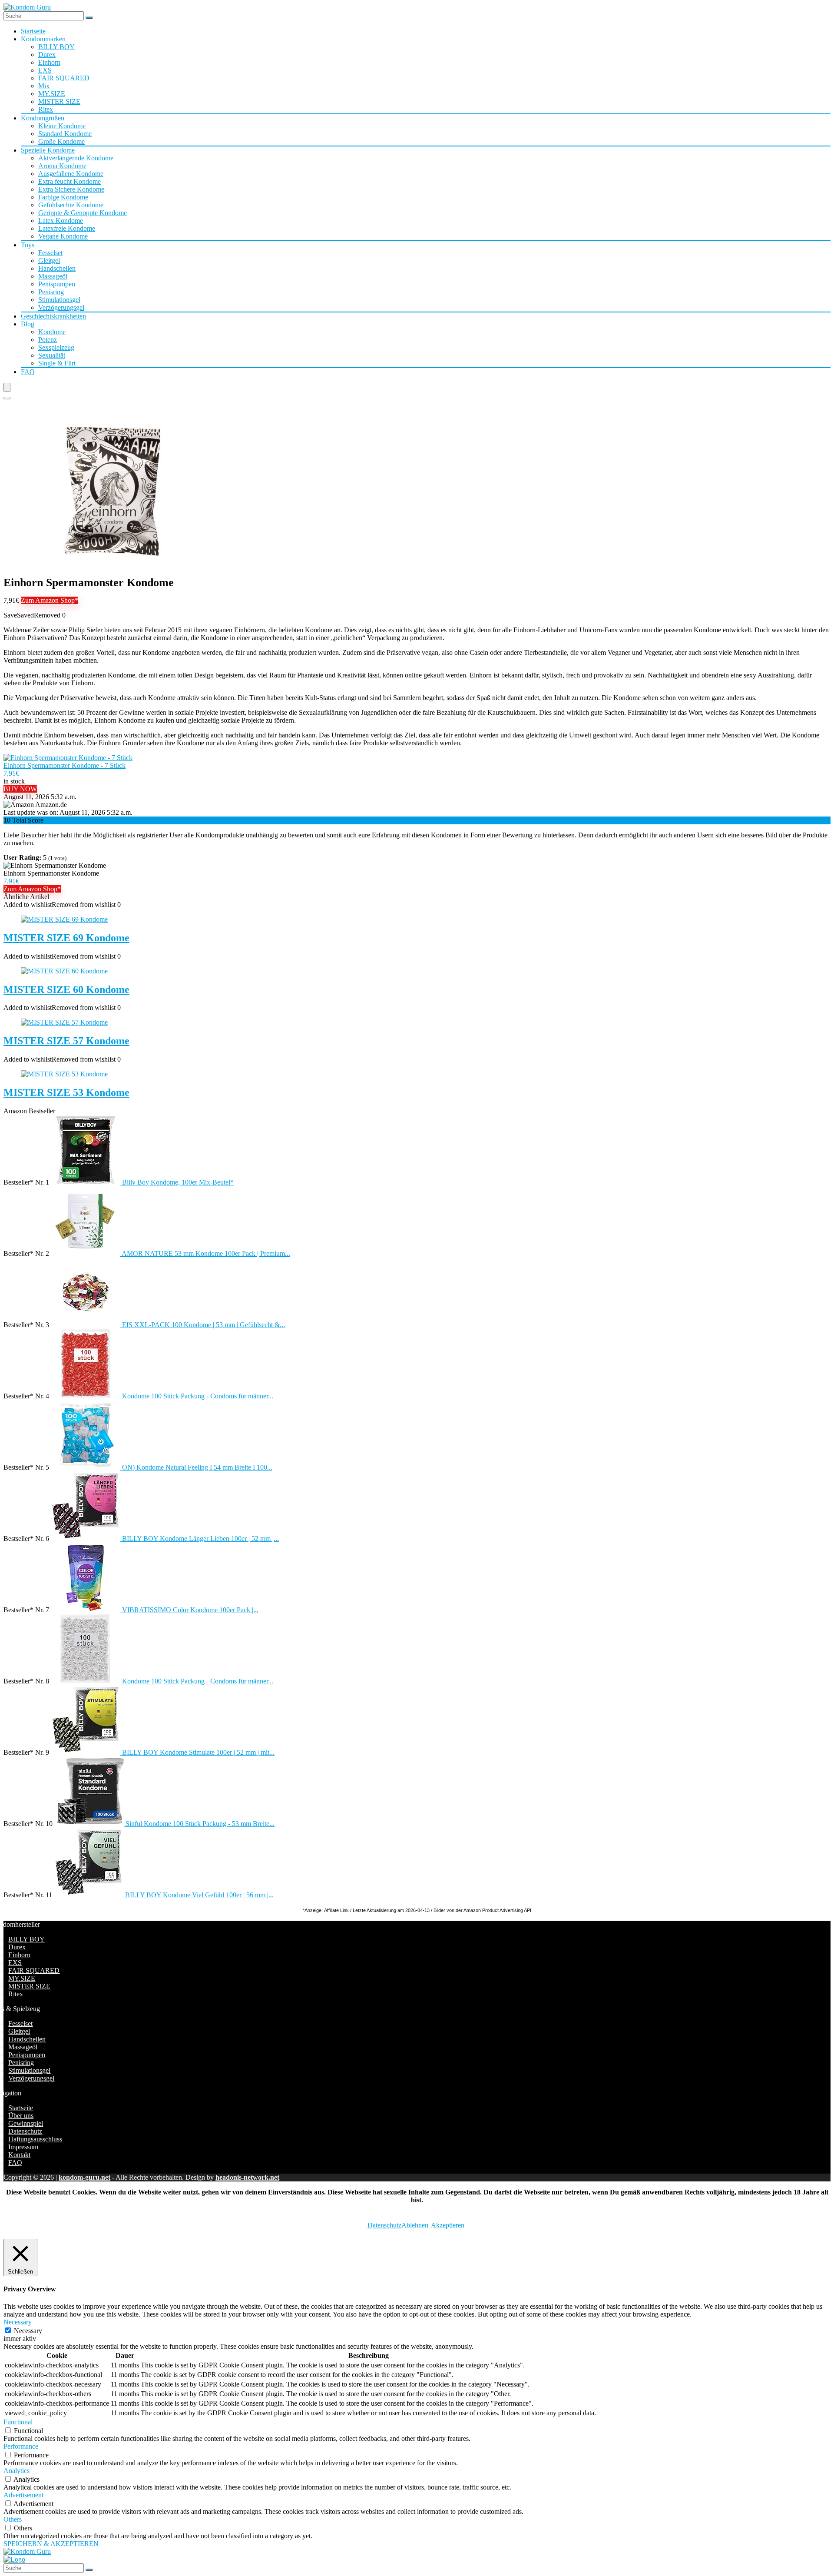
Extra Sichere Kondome (71, 189)
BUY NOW (20, 789)
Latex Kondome (61, 221)
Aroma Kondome (62, 166)
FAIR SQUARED (64, 78)
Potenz (48, 340)
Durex (47, 55)
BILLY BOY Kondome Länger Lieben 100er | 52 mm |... (200, 1539)
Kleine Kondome (62, 126)
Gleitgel (49, 261)
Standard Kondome (65, 134)
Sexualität (52, 355)
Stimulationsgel (59, 300)
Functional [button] (18, 2422)
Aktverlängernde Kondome (76, 158)
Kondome (52, 332)
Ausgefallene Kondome (71, 174)
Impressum (23, 2147)
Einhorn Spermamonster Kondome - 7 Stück (65, 765)
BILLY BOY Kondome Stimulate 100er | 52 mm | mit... (198, 1752)
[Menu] (7, 387)
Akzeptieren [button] (448, 2225)
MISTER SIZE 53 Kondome (66, 1092)
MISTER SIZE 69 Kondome (66, 938)
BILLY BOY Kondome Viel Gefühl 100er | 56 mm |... (199, 1895)
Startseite (33, 31)
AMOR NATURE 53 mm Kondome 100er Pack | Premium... (206, 1253)
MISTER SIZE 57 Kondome (66, 1041)
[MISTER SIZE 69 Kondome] (64, 919)
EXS (45, 70)
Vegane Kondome (63, 236)
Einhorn (49, 62)
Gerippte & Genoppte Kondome (83, 213)
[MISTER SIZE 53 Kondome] (64, 1074)
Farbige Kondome (63, 197)
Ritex (46, 109)
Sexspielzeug (56, 347)
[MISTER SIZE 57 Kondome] (64, 1022)
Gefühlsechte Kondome (71, 205)
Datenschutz (25, 2131)
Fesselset (50, 253)
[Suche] (89, 18)
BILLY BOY (56, 47)
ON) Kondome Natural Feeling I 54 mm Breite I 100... (197, 1467)
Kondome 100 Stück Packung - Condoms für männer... (198, 1396)
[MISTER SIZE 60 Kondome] (64, 971)
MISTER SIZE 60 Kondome (66, 989)
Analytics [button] (17, 2471)
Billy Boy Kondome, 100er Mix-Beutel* (178, 1182)
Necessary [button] (18, 2322)
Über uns (21, 2116)
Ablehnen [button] (415, 2225)
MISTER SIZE (59, 101)
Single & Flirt (57, 363)
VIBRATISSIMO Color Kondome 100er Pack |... (190, 1610)
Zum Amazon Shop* (50, 600)
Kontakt (19, 2155)
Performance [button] (21, 2446)
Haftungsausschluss (35, 2139)
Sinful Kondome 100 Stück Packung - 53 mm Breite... (200, 1824)
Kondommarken (43, 39)
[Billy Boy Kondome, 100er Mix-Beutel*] (86, 1182)
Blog (28, 324)
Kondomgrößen (43, 118)
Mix (44, 86)
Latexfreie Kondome (67, 228)
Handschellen (57, 268)
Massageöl (53, 276)
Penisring (51, 292)
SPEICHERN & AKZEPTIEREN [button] (51, 2544)
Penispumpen (57, 284)
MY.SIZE (52, 94)
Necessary (28, 2331)
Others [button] (13, 2519)
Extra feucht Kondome (69, 181)
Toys (28, 245)
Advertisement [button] (23, 2495)
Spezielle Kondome (48, 150)
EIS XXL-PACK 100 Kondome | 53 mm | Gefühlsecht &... (204, 1325)
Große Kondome (61, 141)
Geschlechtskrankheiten (53, 316)
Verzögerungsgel (61, 307)
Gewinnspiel (26, 2123)
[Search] (7, 398)
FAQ (28, 372)
